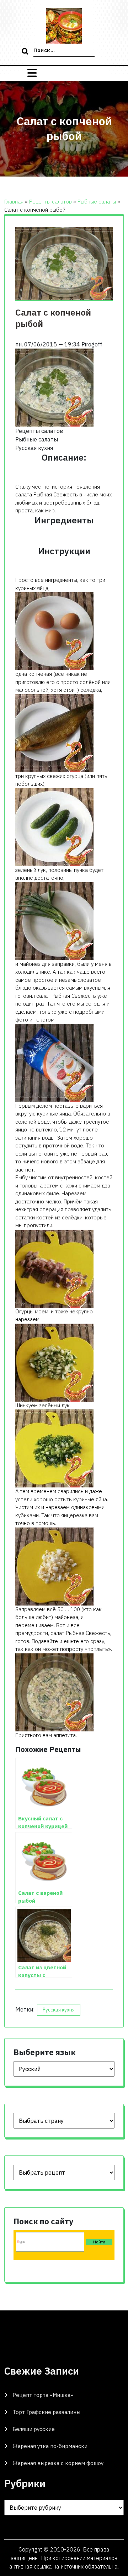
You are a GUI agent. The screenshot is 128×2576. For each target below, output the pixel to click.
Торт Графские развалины (46, 2412)
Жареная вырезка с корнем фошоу (58, 2463)
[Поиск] (26, 52)
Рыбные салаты (97, 202)
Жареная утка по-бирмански (50, 2446)
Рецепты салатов (50, 202)
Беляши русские (34, 2429)
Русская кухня (59, 2010)
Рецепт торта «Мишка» (43, 2395)
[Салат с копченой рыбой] (54, 387)
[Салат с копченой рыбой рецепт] (54, 1268)
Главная (14, 202)
